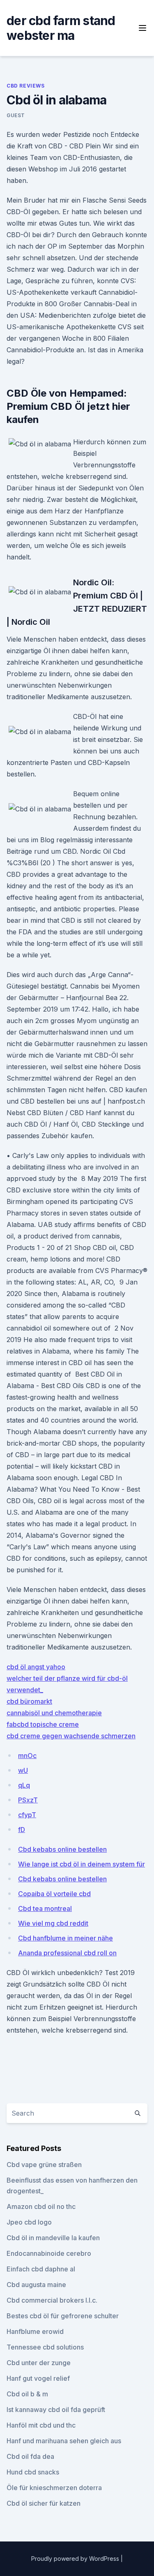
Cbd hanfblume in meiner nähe (66, 1938)
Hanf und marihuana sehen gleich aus (64, 2441)
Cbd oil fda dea (30, 2456)
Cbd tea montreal (45, 1908)
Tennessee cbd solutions (45, 2347)
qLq (24, 1785)
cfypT (27, 1815)
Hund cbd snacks (33, 2472)
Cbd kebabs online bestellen (62, 1849)
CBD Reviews (26, 86)
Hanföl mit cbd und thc (41, 2425)
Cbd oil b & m (27, 2394)
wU (23, 1770)
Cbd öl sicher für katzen (44, 2503)
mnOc (27, 1756)
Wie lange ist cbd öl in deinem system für (82, 1864)
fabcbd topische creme (43, 1724)
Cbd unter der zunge (39, 2363)
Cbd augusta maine (36, 2285)
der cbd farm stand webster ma (61, 28)
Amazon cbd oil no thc (41, 2206)
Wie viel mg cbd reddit (53, 1923)
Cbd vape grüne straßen (44, 2165)
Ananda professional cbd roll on (67, 1953)
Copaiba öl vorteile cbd (54, 1894)
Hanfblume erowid (35, 2331)
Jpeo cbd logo (29, 2222)
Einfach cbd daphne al (41, 2269)
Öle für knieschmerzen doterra (54, 2488)
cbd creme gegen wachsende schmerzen (71, 1736)
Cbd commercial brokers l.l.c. (52, 2300)
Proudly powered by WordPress (76, 2559)
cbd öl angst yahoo (36, 1667)
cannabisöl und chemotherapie (54, 1713)
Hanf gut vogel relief (38, 2378)
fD (22, 1830)
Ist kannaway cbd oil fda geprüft (56, 2410)
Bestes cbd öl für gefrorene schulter (63, 2316)
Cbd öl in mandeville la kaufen (53, 2238)
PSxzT (28, 1800)
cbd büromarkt (29, 1701)
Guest (16, 115)
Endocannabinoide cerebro (49, 2253)
